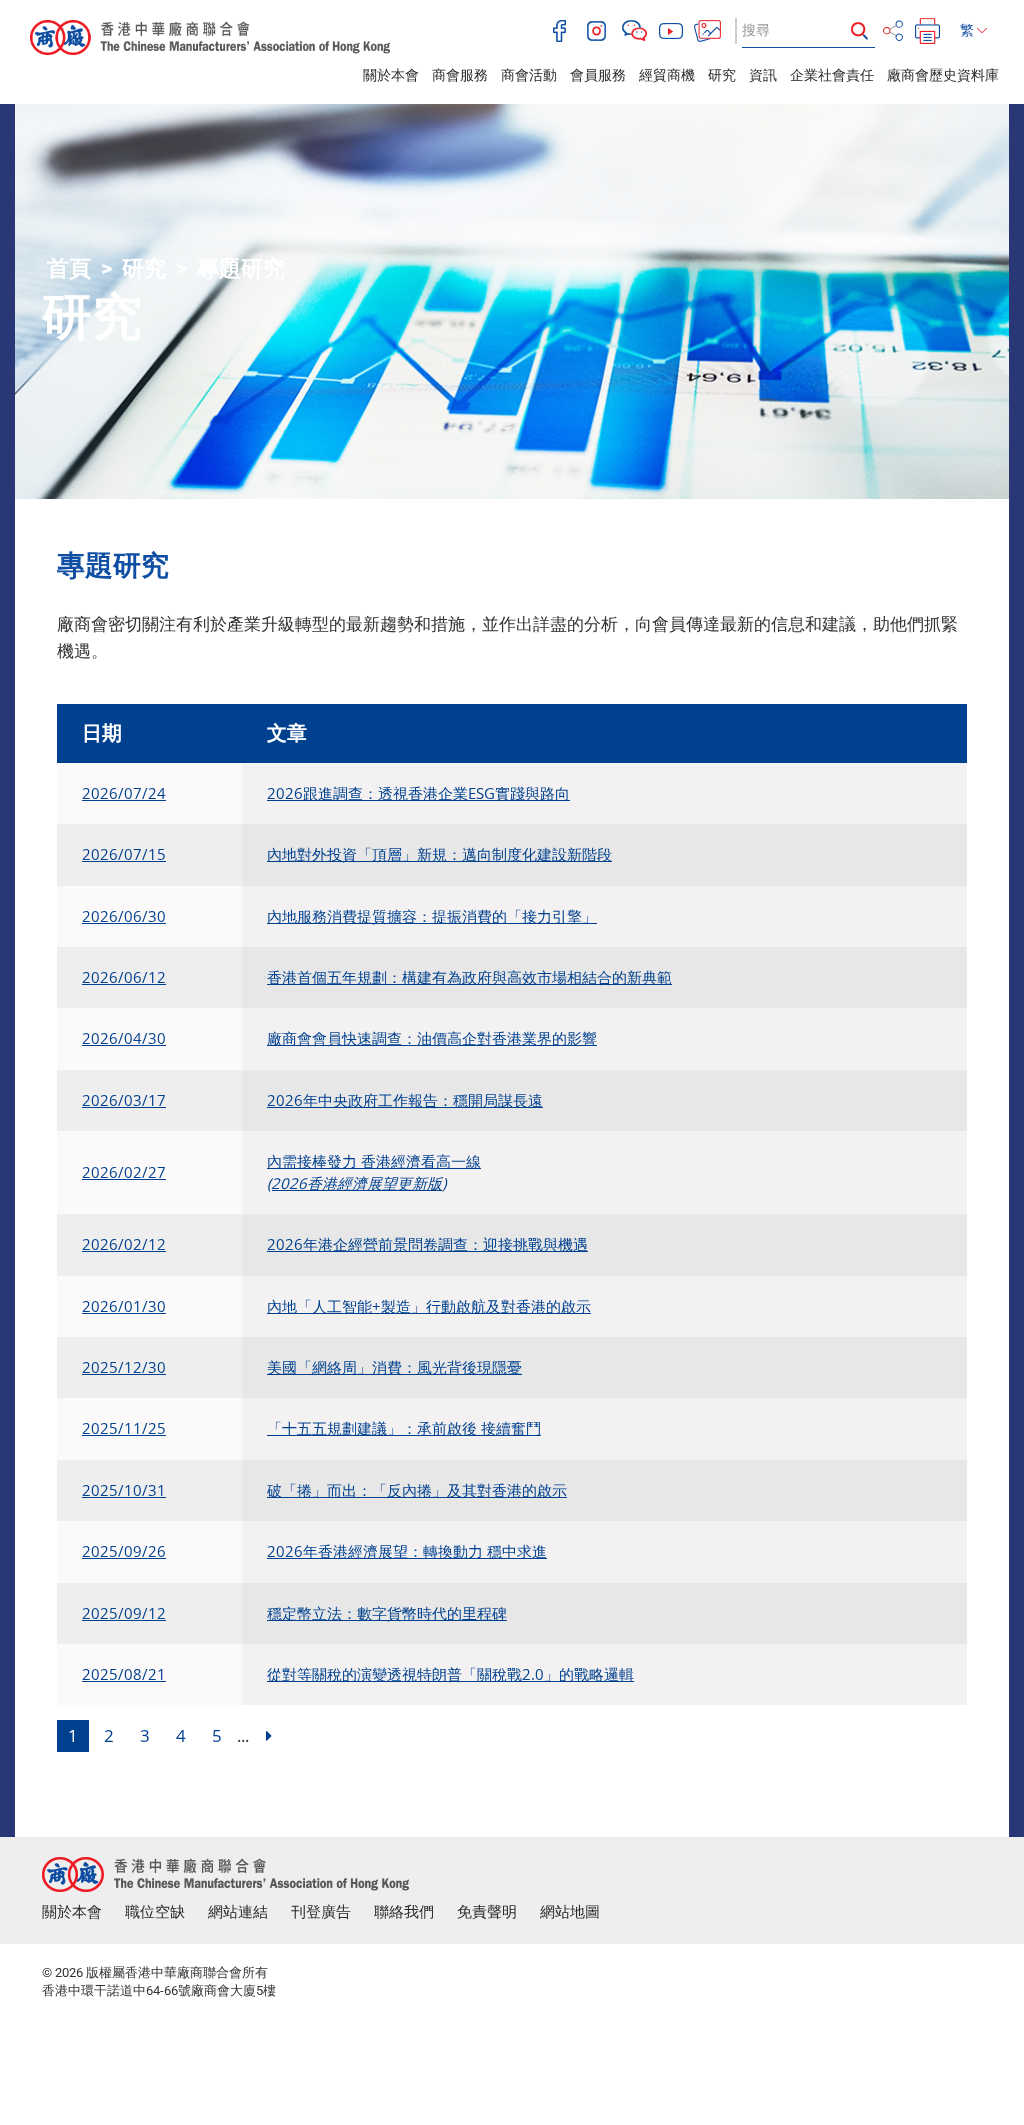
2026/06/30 (124, 916)
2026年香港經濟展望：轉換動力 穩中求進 (407, 1551)
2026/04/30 (124, 1038)
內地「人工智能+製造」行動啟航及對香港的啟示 (429, 1306)
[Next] (269, 1736)
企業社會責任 (832, 75)
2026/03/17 (124, 1100)
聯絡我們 (404, 1912)
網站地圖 (570, 1912)
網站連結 (238, 1912)
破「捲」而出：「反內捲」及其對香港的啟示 (417, 1490)
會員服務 (598, 75)
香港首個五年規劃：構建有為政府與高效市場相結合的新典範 (469, 977)
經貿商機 (667, 75)
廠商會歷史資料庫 (943, 75)
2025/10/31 (124, 1490)
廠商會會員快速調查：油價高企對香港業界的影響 (432, 1038)
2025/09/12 (124, 1613)
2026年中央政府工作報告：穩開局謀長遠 (405, 1100)
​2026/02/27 (124, 1172)
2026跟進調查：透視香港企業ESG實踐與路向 (418, 793)
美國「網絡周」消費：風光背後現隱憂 (394, 1367)
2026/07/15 (124, 854)
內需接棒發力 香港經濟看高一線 (374, 1171)
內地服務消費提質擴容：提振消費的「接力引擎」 (432, 916)
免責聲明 (487, 1912)
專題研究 (241, 268)
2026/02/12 (124, 1244)
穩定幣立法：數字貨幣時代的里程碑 (387, 1613)
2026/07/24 (124, 793)
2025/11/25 (124, 1428)
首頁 (69, 268)
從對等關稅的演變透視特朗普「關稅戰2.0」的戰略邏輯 (450, 1674)
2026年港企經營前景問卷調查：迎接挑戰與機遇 (427, 1244)
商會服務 (460, 75)
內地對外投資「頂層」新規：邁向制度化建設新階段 (439, 854)
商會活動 (529, 75)
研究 (722, 75)
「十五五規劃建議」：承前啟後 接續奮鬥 (404, 1428)
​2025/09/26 (124, 1551)
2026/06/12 (124, 977)
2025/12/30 (124, 1367)
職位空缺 (155, 1912)
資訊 (763, 75)
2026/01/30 (124, 1306)
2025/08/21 (124, 1674)
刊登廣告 (321, 1912)
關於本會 (391, 75)
